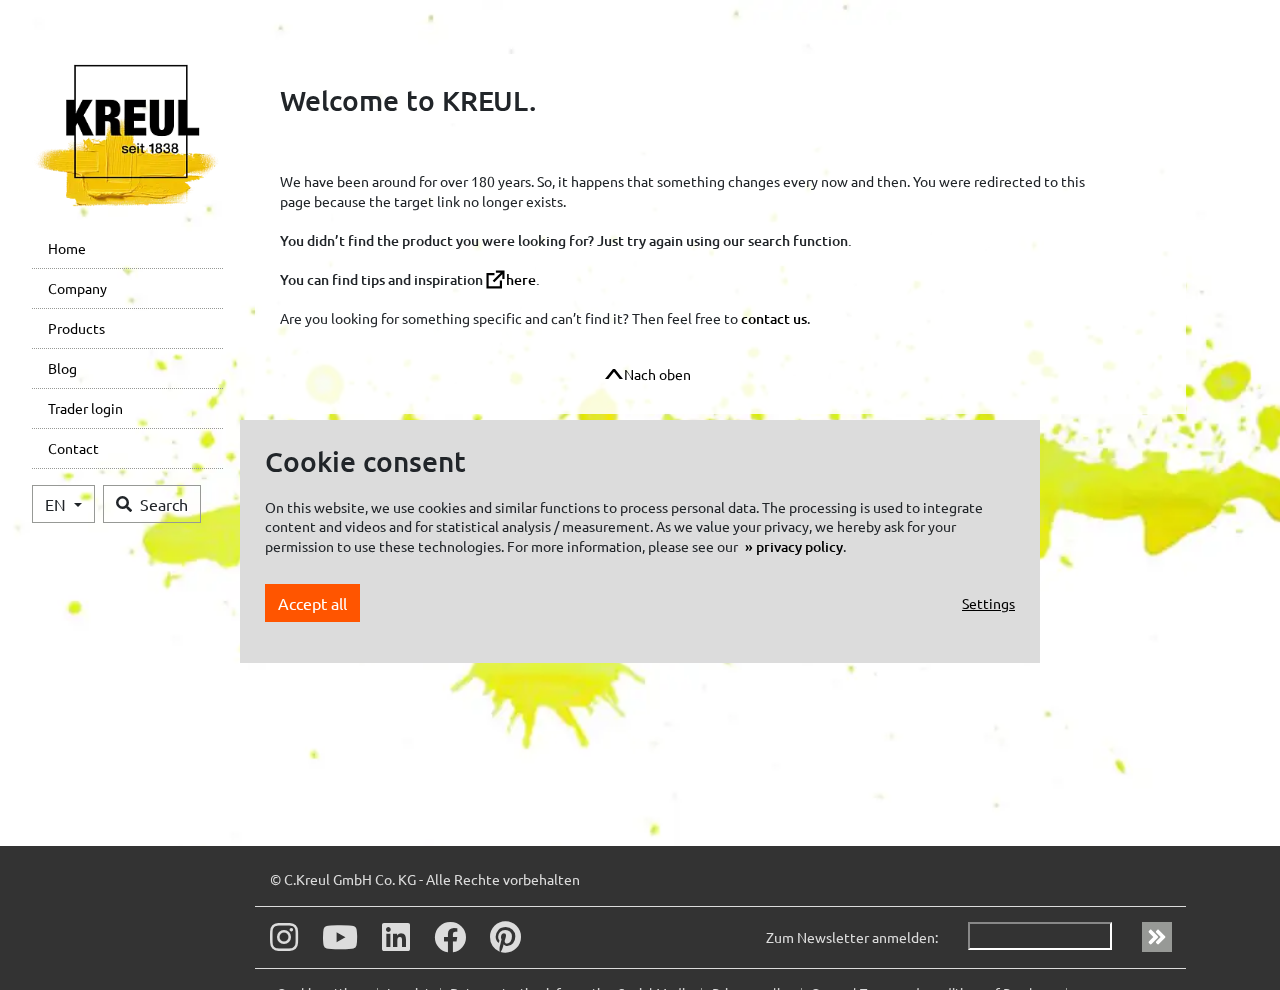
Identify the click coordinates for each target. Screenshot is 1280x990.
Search (164, 504)
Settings (988, 603)
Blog (62, 368)
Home (67, 248)
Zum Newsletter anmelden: (852, 937)
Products (76, 328)
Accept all (312, 603)
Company (77, 288)
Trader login (85, 408)
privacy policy (799, 546)
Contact (73, 448)
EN (57, 504)
